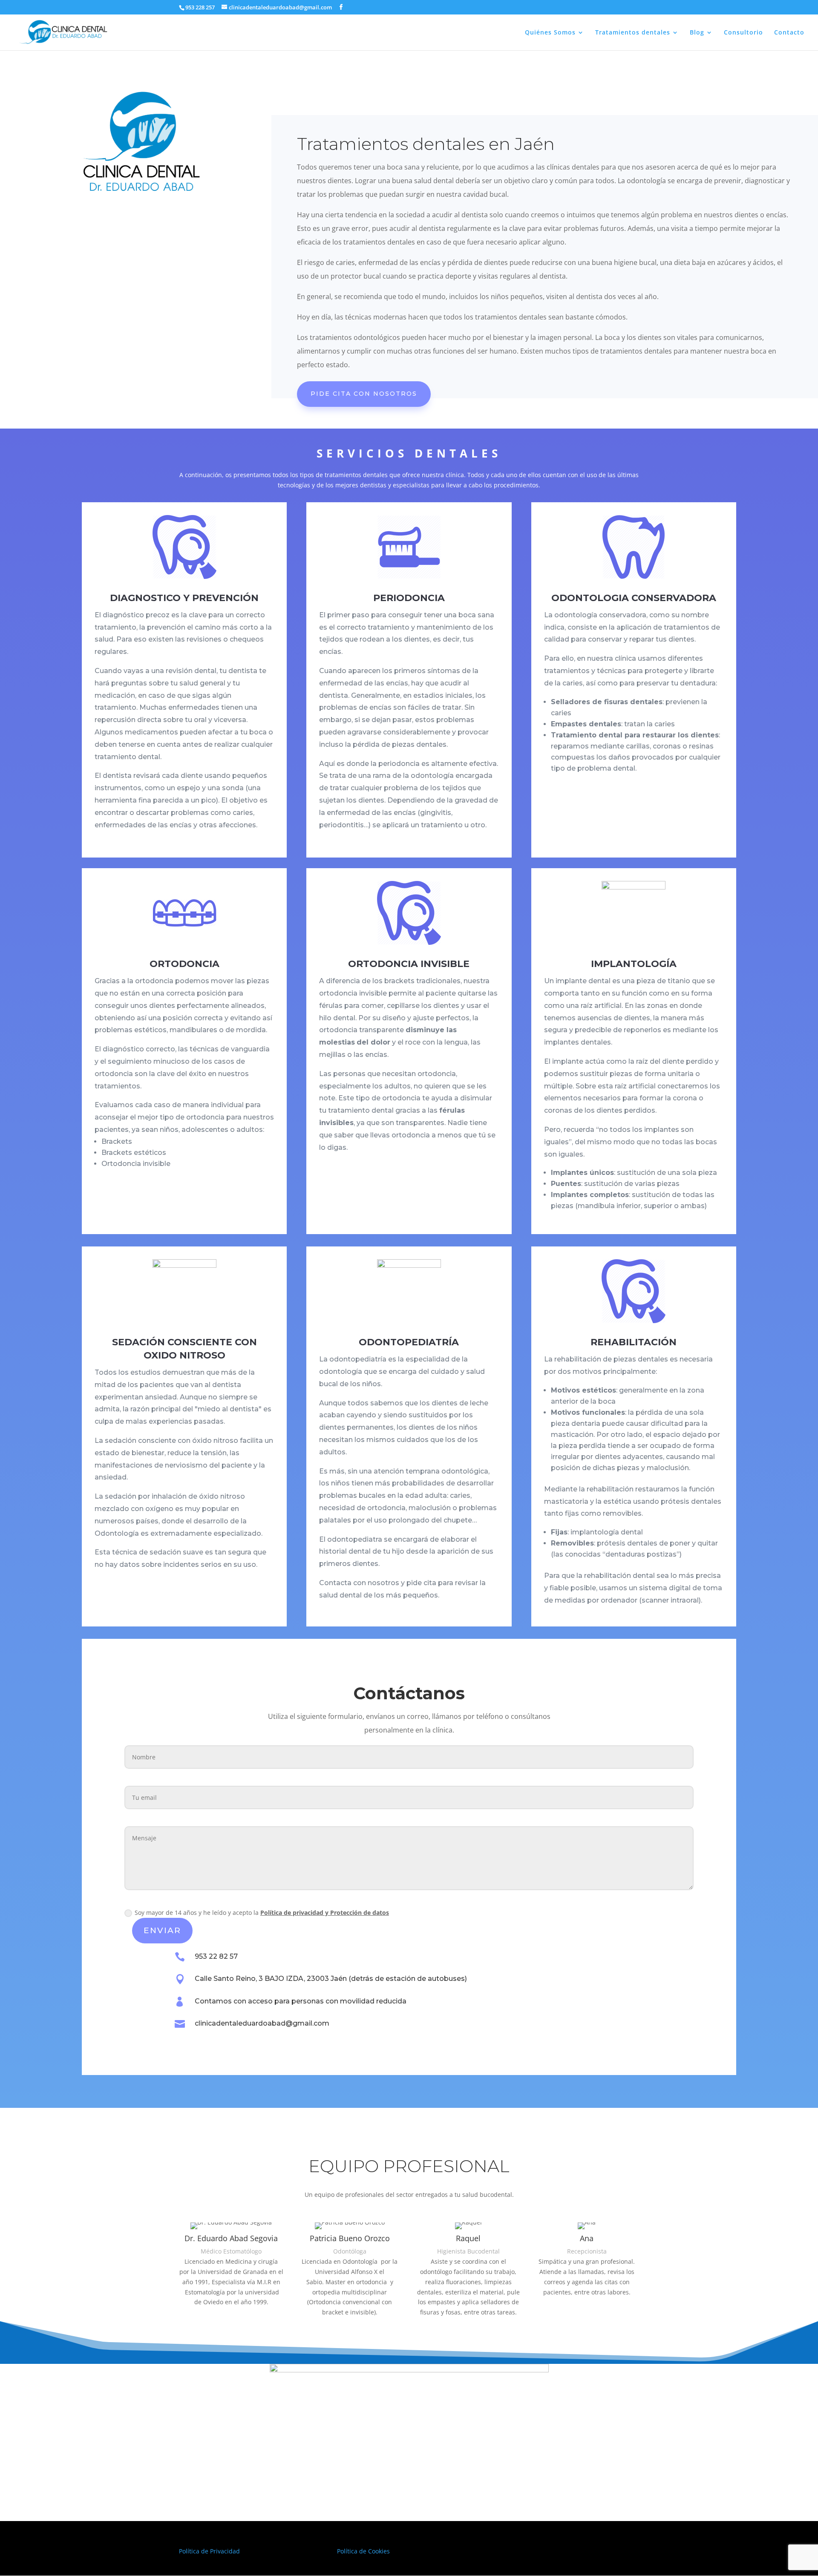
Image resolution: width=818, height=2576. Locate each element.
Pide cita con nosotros (364, 394)
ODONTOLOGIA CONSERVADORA (634, 598)
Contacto (789, 33)
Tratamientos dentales (633, 33)
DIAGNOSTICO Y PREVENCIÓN (184, 598)
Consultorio (743, 33)
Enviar (162, 1930)
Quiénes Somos (550, 33)
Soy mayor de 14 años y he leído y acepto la (262, 1913)
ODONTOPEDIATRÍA (409, 1342)
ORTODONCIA (184, 964)
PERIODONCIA (409, 598)
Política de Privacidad (209, 2551)
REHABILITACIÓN (634, 1342)
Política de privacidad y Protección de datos (325, 1913)
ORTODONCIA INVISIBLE (409, 964)
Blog (697, 33)
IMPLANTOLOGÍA (634, 964)
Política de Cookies (363, 2551)
